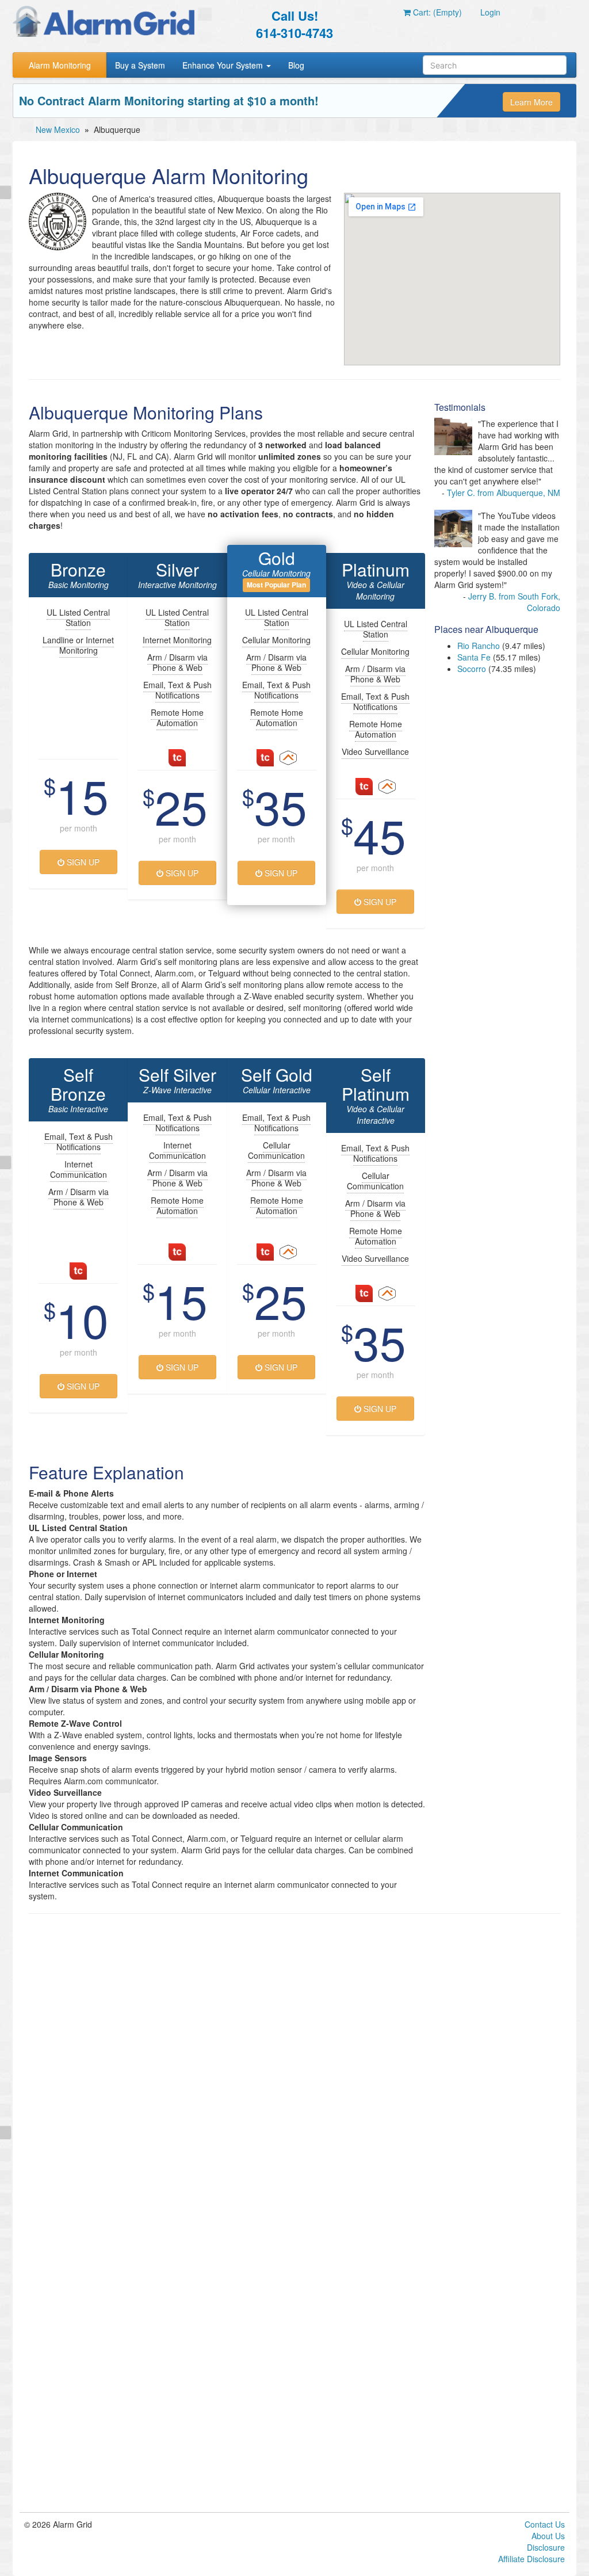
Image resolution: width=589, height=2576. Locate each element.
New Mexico (58, 129)
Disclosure (546, 2547)
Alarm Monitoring (60, 65)
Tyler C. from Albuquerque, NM (504, 493)
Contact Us (545, 2524)
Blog (296, 65)
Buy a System (140, 65)
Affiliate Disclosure (531, 2559)
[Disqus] (294, 2069)
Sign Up (82, 862)
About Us (548, 2536)
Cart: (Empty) (436, 12)
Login (490, 12)
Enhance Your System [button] (224, 65)
